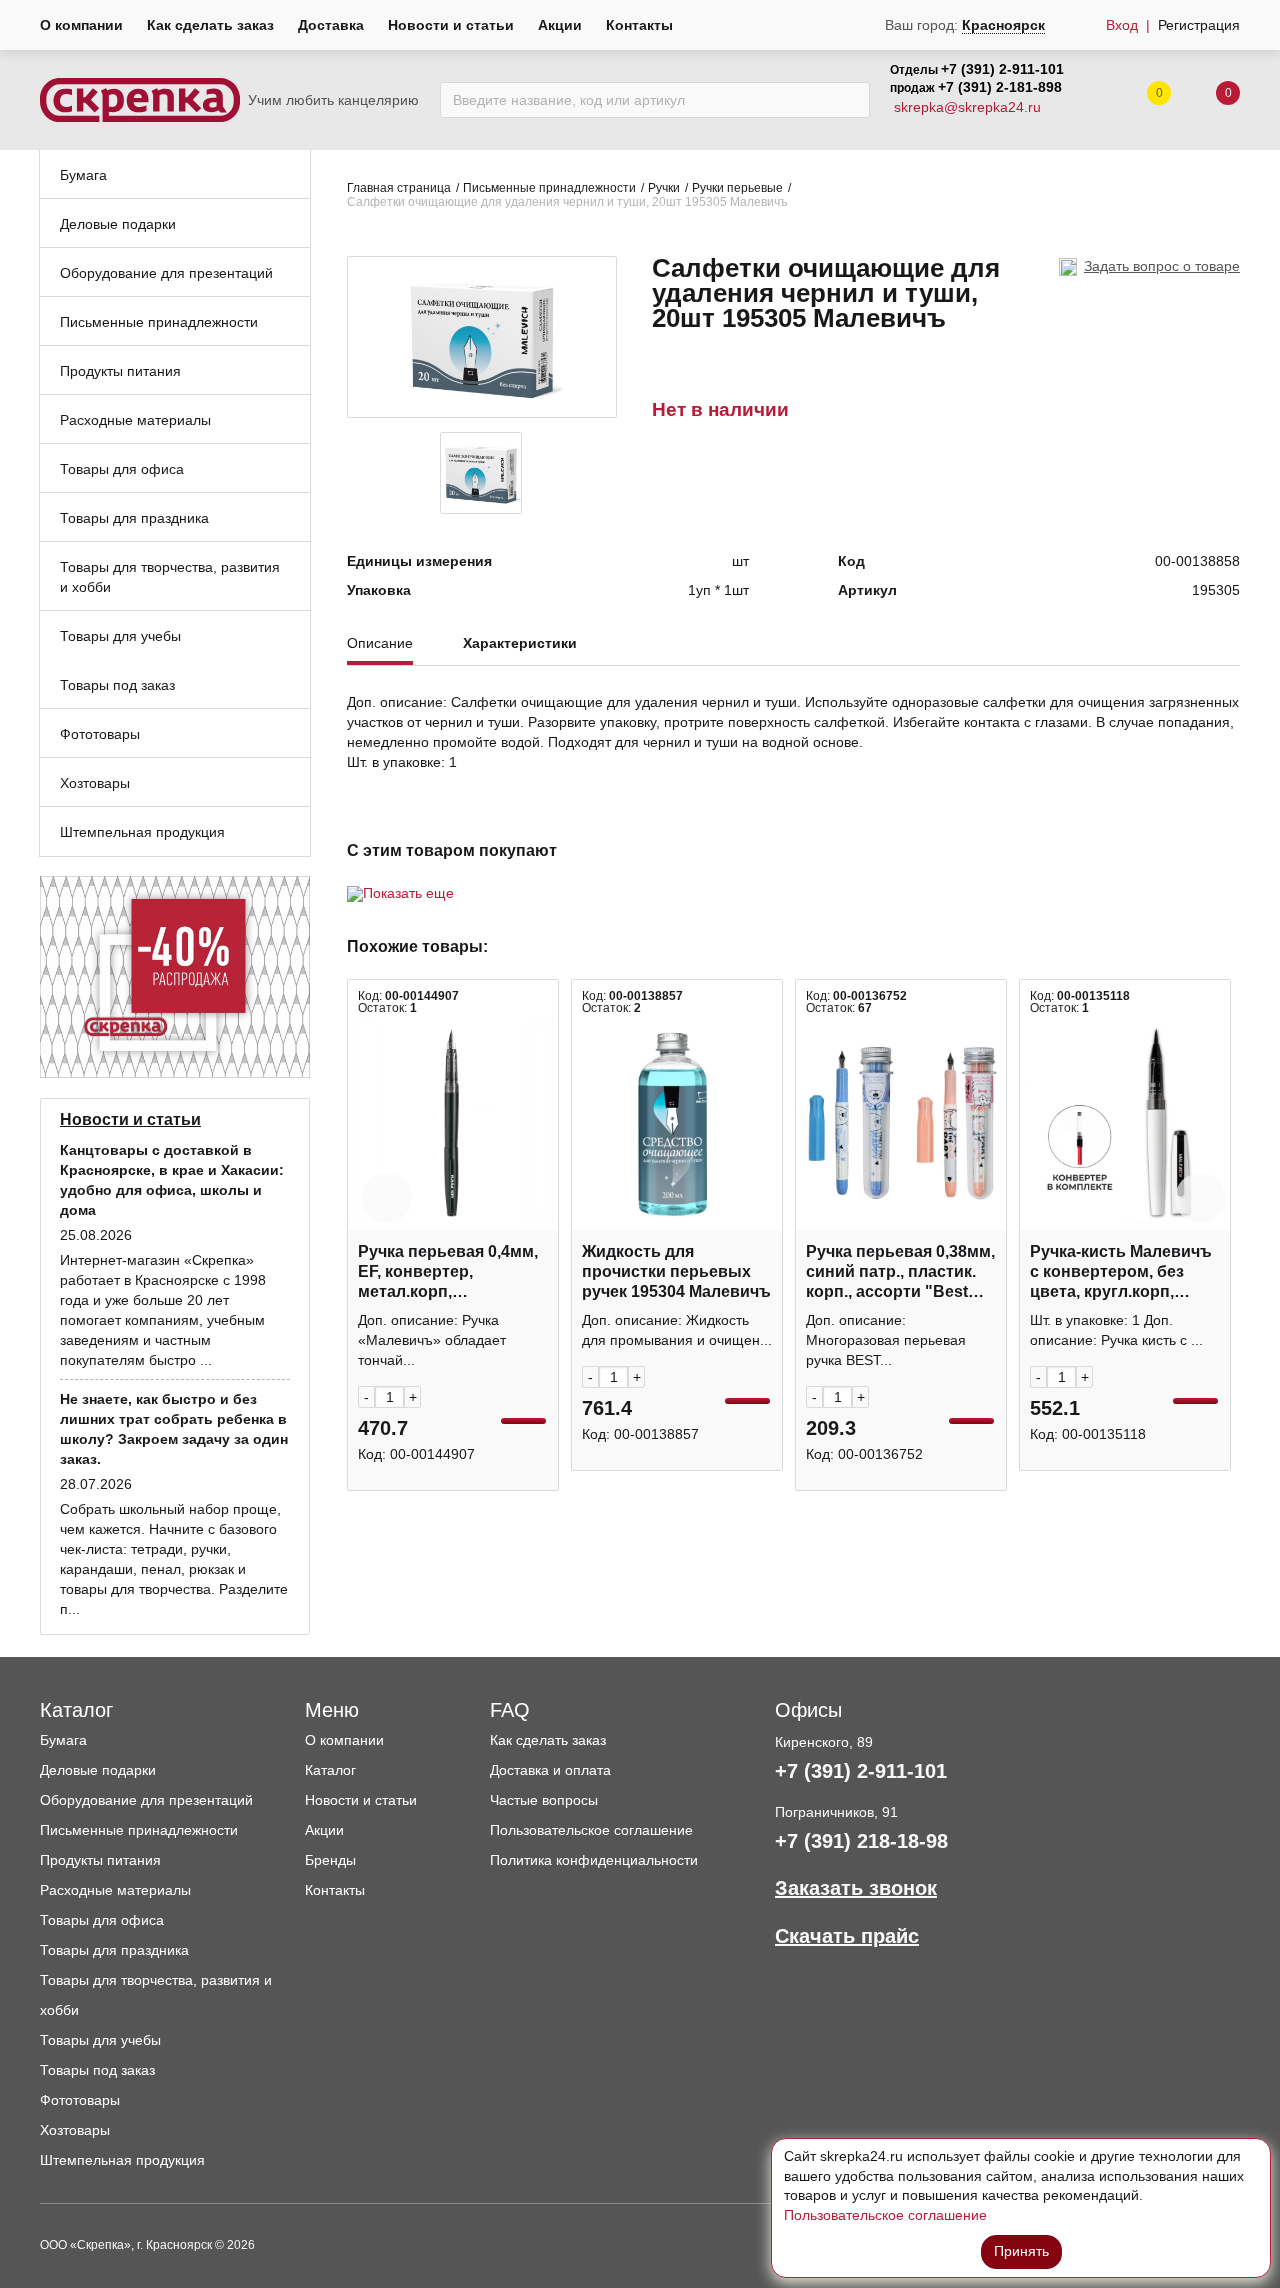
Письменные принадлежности (549, 188)
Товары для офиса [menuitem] (122, 469)
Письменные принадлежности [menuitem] (159, 322)
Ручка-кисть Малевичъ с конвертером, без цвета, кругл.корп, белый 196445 (1121, 1272)
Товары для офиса (102, 1920)
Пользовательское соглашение (591, 1830)
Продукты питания (100, 1860)
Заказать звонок (856, 1888)
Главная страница (399, 188)
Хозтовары (75, 2130)
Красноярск (1003, 25)
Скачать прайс (847, 1936)
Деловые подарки (98, 1770)
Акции (560, 25)
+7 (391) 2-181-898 (1000, 87)
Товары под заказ (97, 2070)
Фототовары (80, 2100)
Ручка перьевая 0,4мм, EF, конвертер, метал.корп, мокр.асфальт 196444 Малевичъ (448, 1272)
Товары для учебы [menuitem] (120, 636)
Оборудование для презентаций (146, 1800)
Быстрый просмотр (453, 1219)
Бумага (63, 1740)
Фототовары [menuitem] (100, 734)
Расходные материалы (115, 1890)
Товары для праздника (114, 1950)
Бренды (330, 1860)
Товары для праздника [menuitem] (134, 518)
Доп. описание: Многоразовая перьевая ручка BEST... (886, 1340)
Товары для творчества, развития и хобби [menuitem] (170, 577)
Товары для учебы (100, 2040)
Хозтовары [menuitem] (95, 783)
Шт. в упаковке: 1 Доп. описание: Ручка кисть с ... (1116, 1330)
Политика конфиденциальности (594, 1860)
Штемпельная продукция (122, 2160)
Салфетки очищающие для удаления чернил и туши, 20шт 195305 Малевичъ (567, 202)
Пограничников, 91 (836, 1812)
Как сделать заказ (210, 25)
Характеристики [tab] (520, 643)
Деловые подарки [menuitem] (118, 224)
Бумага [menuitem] (83, 175)
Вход (1122, 25)
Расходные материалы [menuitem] (135, 420)
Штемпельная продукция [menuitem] (142, 832)
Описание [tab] (380, 643)
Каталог (330, 1770)
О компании (81, 25)
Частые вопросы (544, 1800)
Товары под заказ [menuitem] (117, 685)
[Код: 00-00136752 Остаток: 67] (901, 1124)
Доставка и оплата (550, 1770)
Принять (1021, 2251)
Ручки (664, 188)
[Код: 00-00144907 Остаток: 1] (453, 1124)
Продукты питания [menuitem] (120, 371)
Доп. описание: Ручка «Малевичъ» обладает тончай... (432, 1340)
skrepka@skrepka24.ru (967, 107)
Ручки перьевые (737, 188)
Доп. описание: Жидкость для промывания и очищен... (677, 1330)
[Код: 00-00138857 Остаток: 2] (677, 1124)
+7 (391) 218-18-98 (861, 1841)
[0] (1208, 100)
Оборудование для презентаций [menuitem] (166, 273)
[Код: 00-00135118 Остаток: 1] (1125, 1124)
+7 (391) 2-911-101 (1002, 69)
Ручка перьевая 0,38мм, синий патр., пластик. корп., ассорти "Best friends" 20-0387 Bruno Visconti (900, 1272)
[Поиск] (849, 100)
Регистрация (1199, 25)
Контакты (639, 25)
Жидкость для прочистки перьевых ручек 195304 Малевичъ (676, 1271)
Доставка (331, 25)
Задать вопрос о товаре (1162, 266)
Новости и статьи (451, 25)
